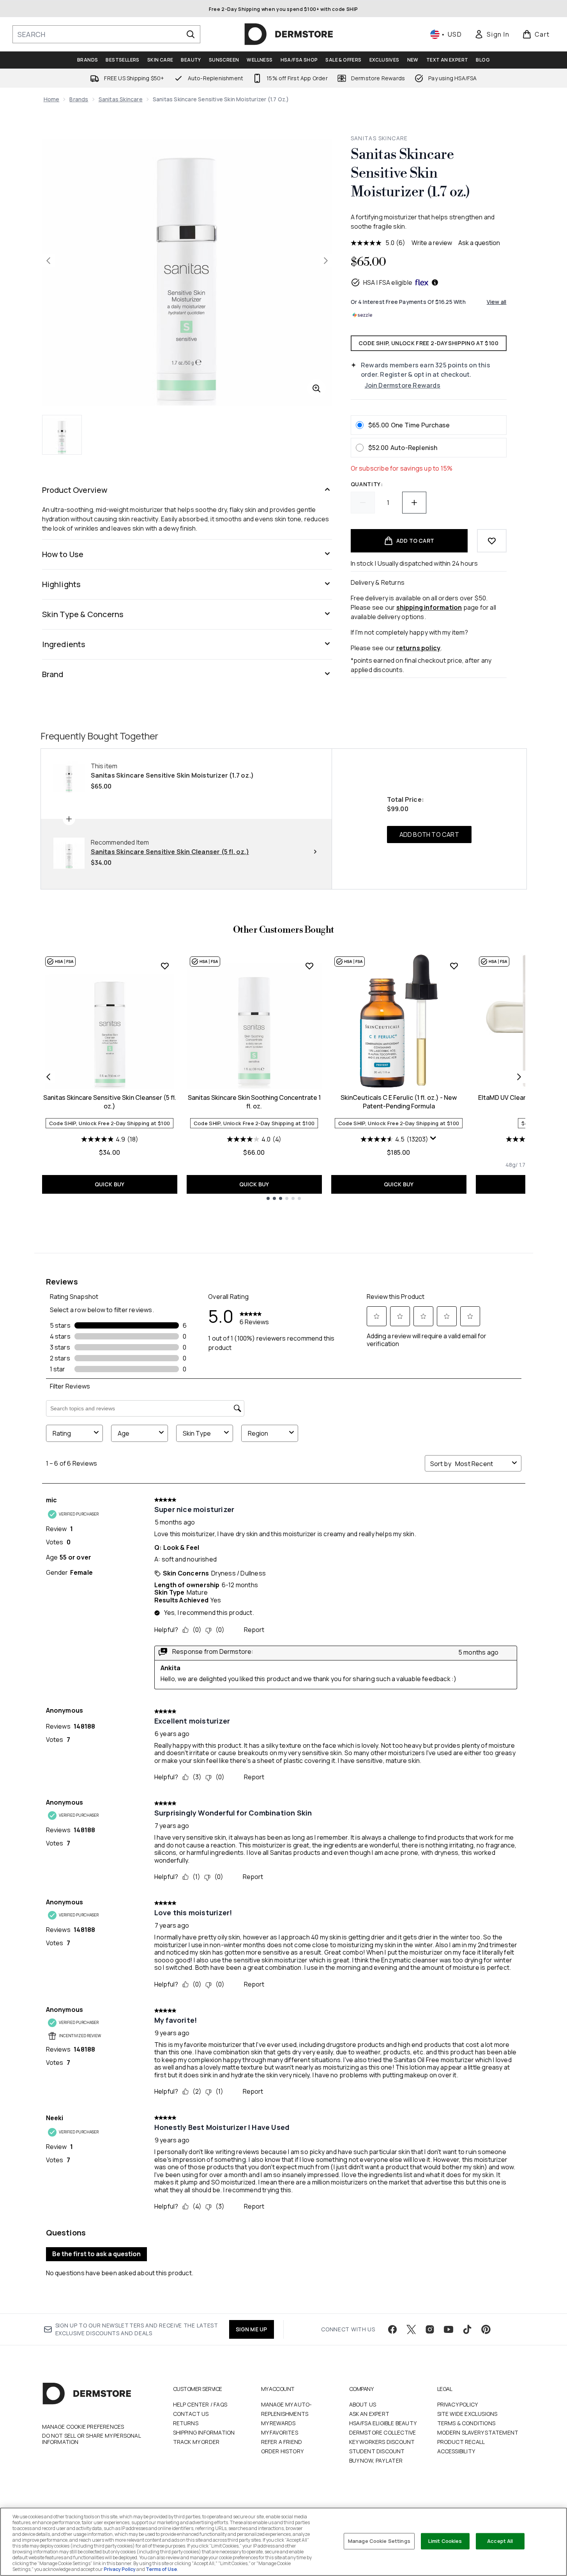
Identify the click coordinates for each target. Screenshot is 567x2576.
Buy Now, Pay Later (376, 2460)
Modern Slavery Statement (478, 2432)
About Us (363, 2404)
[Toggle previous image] (48, 261)
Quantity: (367, 484)
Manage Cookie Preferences (83, 2427)
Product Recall (461, 2442)
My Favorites (280, 2432)
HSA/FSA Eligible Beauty (383, 2423)
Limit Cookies (445, 2541)
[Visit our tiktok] (467, 2329)
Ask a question (479, 243)
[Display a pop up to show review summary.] (433, 1138)
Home (52, 99)
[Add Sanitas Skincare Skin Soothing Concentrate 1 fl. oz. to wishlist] (309, 966)
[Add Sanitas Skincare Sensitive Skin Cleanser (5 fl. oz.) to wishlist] (165, 966)
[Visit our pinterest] (486, 2329)
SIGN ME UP (252, 2329)
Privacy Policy (458, 2404)
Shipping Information (204, 2432)
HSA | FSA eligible (388, 282)
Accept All (500, 2541)
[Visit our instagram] (430, 2329)
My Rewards (278, 2423)
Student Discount (377, 2451)
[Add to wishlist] (492, 541)
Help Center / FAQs (200, 2404)
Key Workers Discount (382, 2442)
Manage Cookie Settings (379, 2541)
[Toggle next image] (326, 261)
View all (497, 302)
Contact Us (191, 2414)
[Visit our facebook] (392, 2329)
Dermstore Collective (383, 2432)
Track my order (196, 2442)
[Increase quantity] (414, 503)
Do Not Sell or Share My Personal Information (91, 2439)
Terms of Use (161, 2569)
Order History (283, 2451)
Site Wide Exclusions (467, 2414)
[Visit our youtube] (449, 2329)
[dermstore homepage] (289, 34)
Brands (79, 99)
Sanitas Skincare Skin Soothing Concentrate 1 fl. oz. (254, 1102)
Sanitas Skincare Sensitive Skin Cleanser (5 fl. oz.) (110, 1102)
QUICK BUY (110, 1184)
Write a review (432, 243)
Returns (186, 2423)
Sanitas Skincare (121, 99)
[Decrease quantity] (363, 503)
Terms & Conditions (466, 2423)
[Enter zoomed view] (316, 388)
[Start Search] (191, 34)
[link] (492, 34)
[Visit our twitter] (411, 2329)
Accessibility (456, 2451)
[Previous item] (48, 1077)
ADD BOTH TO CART (429, 835)
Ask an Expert (369, 2414)
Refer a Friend (282, 2442)
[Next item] (519, 1077)
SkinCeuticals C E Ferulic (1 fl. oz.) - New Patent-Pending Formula (399, 1102)
